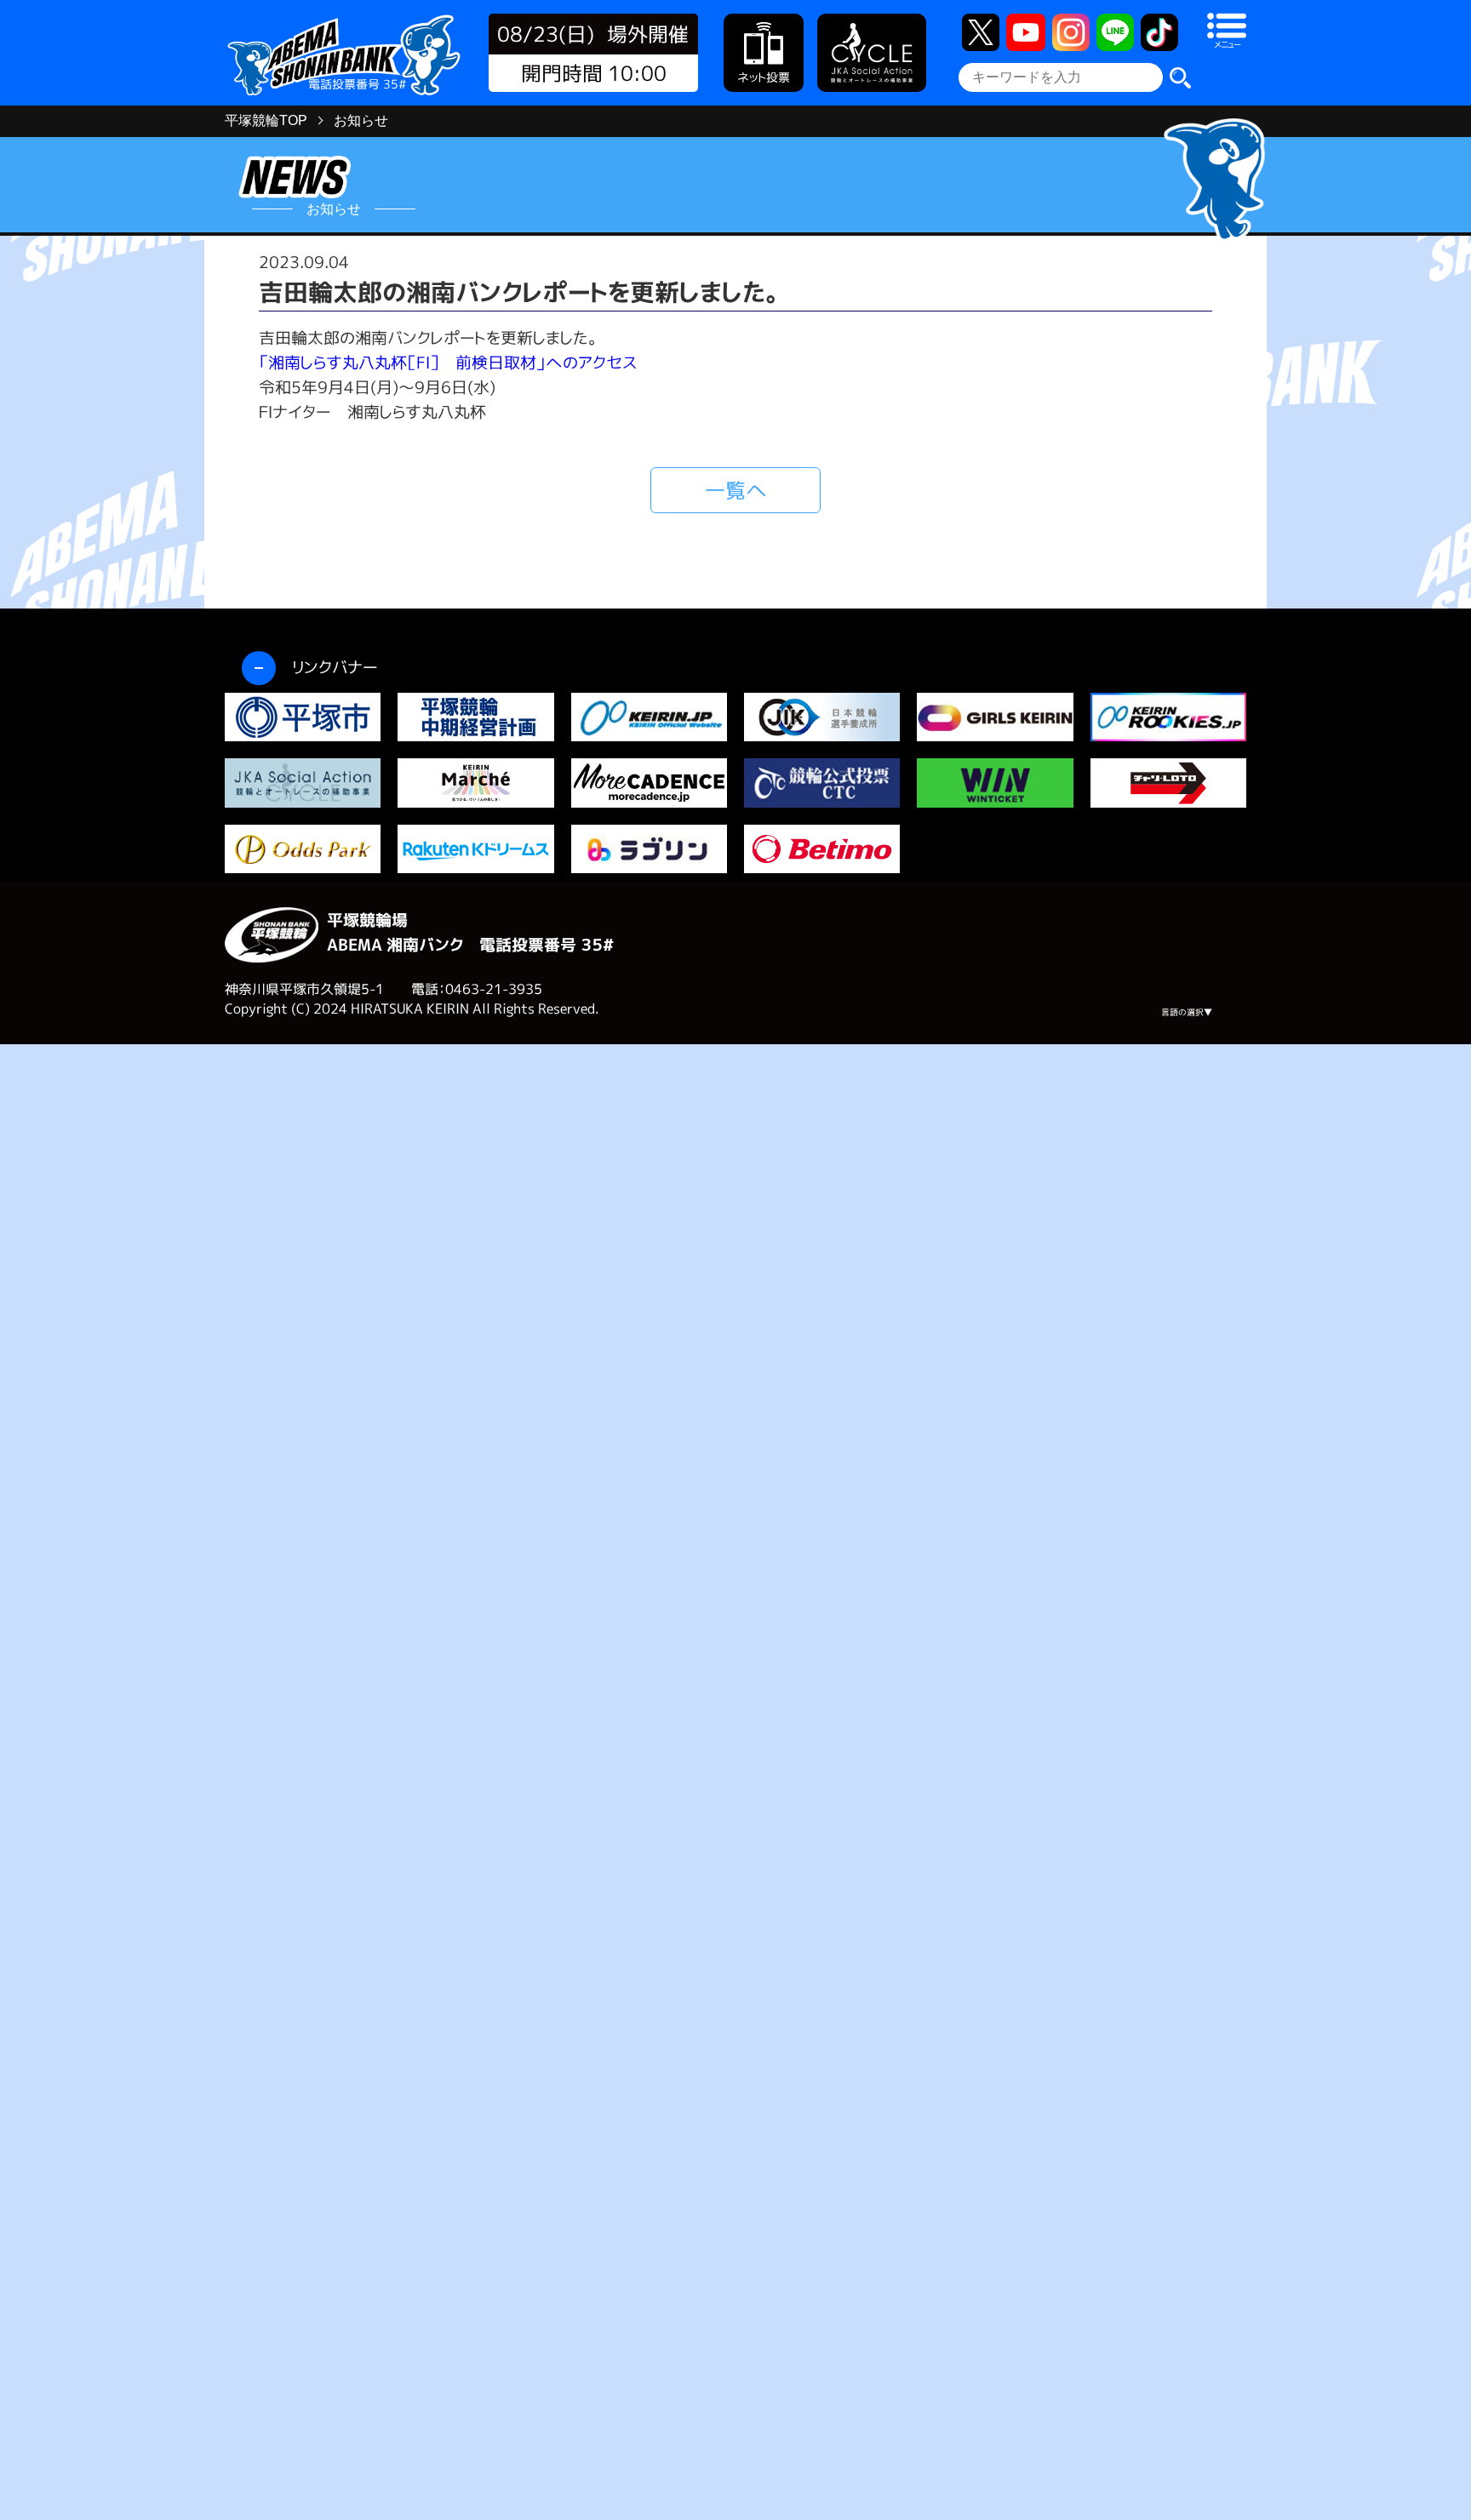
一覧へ (736, 490)
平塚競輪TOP (266, 120)
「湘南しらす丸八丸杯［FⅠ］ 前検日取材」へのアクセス (448, 362)
